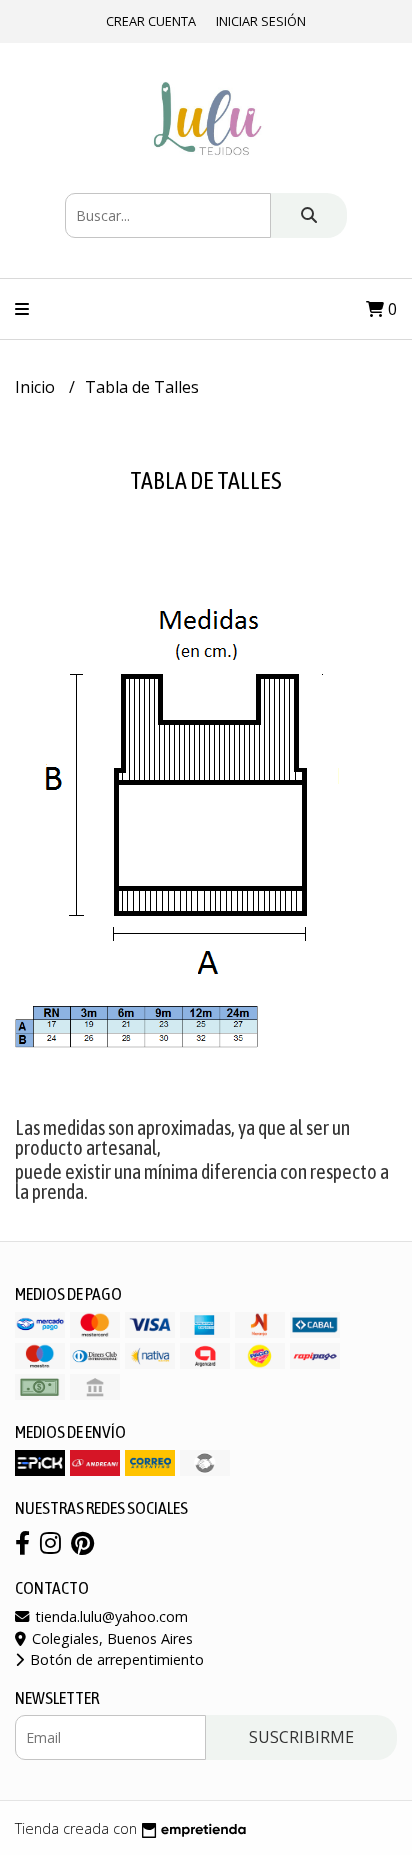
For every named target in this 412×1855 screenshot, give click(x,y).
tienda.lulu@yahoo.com (109, 1616)
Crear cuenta (151, 21)
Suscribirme (301, 1737)
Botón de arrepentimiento (115, 1659)
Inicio (37, 387)
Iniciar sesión (261, 21)
